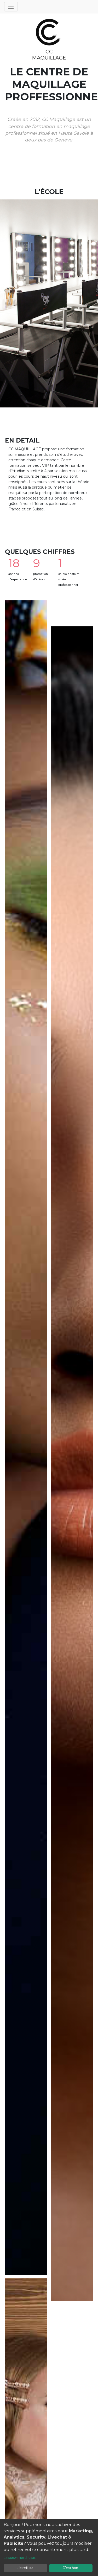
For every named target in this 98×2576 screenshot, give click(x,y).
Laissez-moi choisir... (21, 2558)
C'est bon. (71, 2568)
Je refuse (25, 2568)
